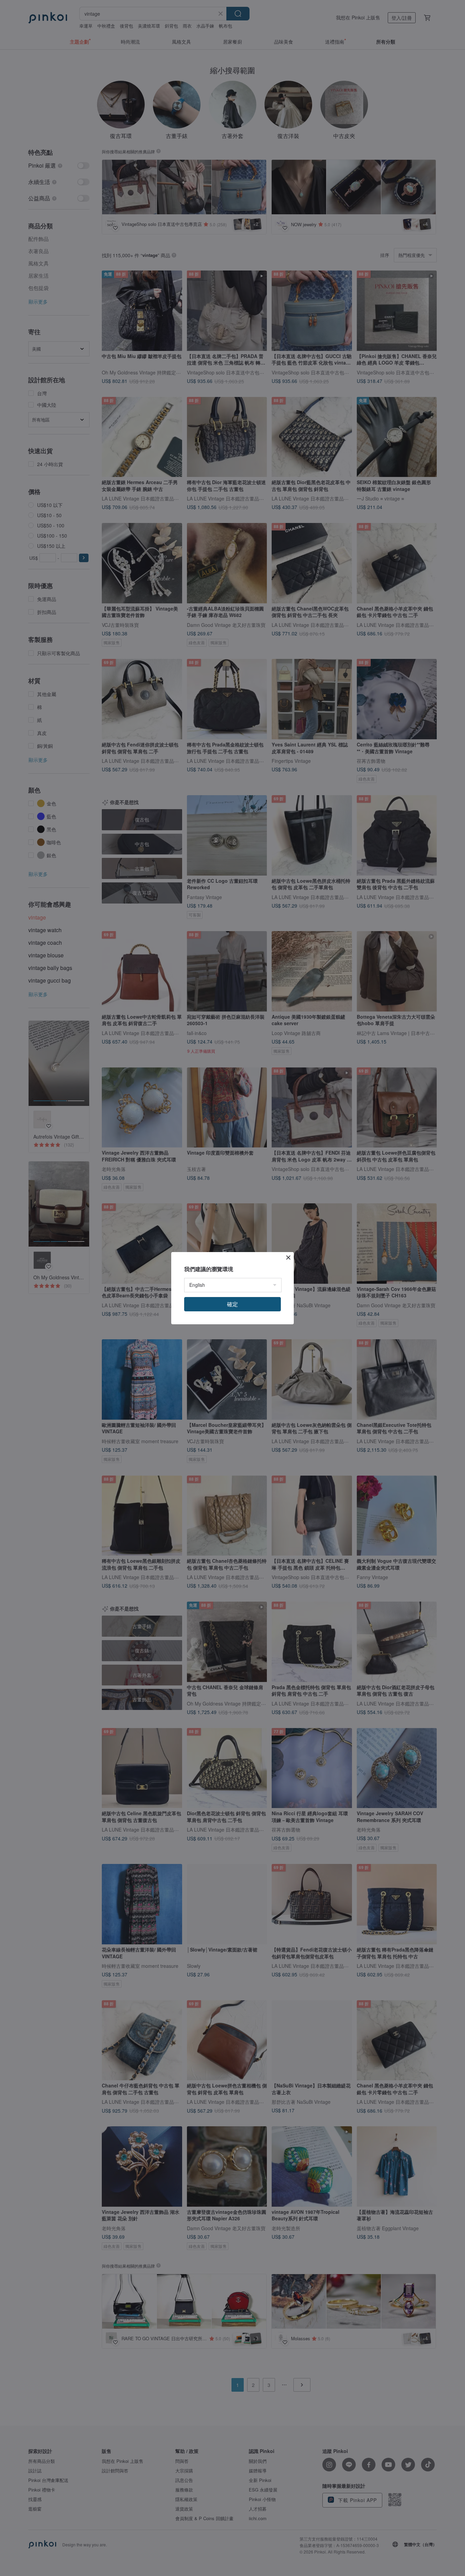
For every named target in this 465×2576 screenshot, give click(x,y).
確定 (233, 1304)
